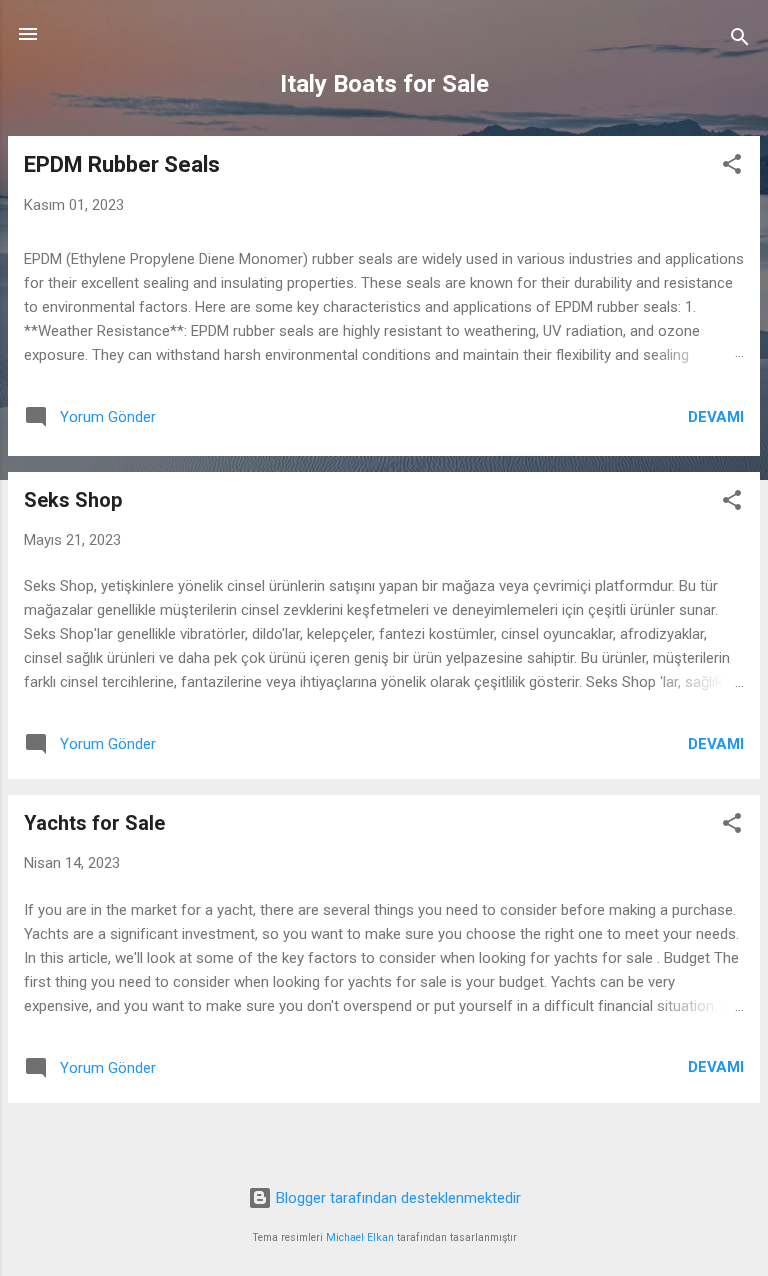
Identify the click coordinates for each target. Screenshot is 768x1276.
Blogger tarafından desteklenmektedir (396, 1198)
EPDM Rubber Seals (122, 164)
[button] (732, 167)
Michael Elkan (360, 1237)
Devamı (716, 417)
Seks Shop (73, 500)
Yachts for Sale (94, 823)
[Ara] (740, 40)
